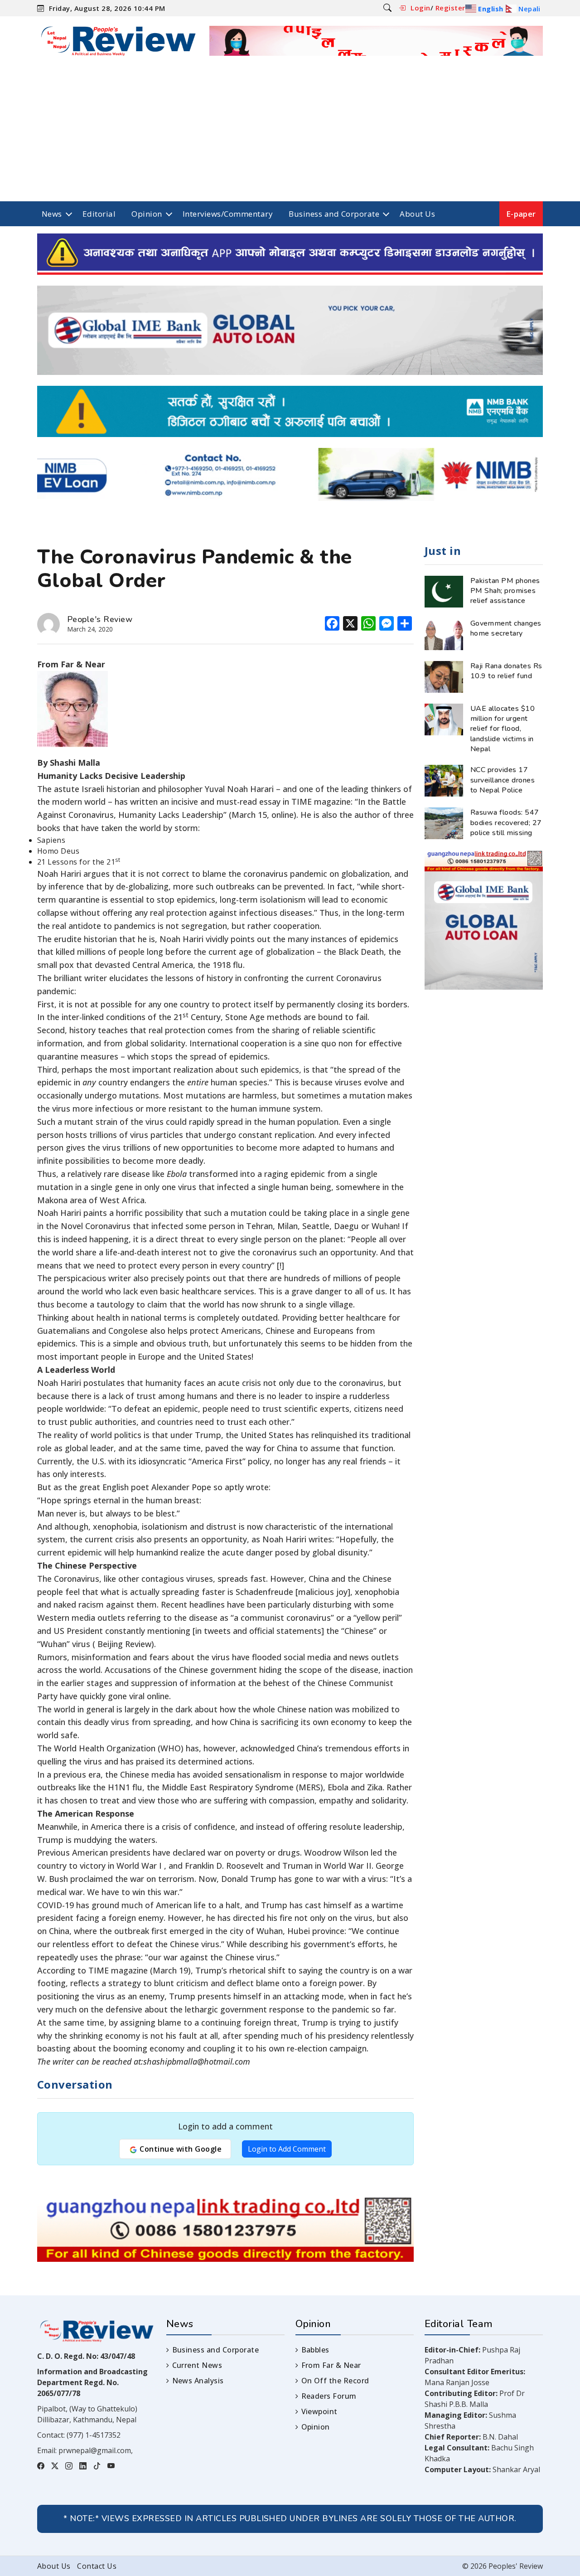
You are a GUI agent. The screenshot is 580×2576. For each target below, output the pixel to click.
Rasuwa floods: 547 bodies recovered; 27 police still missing (506, 823)
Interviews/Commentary (228, 214)
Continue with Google (180, 2149)
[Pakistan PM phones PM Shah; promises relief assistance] (444, 591)
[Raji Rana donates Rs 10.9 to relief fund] (444, 676)
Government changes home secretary (506, 628)
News (52, 214)
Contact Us (97, 2566)
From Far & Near (331, 2365)
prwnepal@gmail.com (95, 2450)
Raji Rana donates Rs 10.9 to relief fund (506, 671)
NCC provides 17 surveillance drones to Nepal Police (503, 780)
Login (420, 8)
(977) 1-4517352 (94, 2435)
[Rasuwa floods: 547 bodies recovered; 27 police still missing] (444, 823)
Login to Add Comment (287, 2149)
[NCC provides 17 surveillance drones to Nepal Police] (444, 780)
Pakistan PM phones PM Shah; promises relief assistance (505, 591)
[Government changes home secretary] (444, 633)
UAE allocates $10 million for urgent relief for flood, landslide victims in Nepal (503, 729)
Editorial (99, 214)
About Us (417, 214)
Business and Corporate (334, 214)
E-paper (521, 214)
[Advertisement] (290, 133)
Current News (197, 2365)
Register (450, 8)
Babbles (315, 2350)
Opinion (147, 214)
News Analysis (198, 2381)
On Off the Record (335, 2381)
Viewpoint (319, 2411)
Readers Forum (329, 2396)
